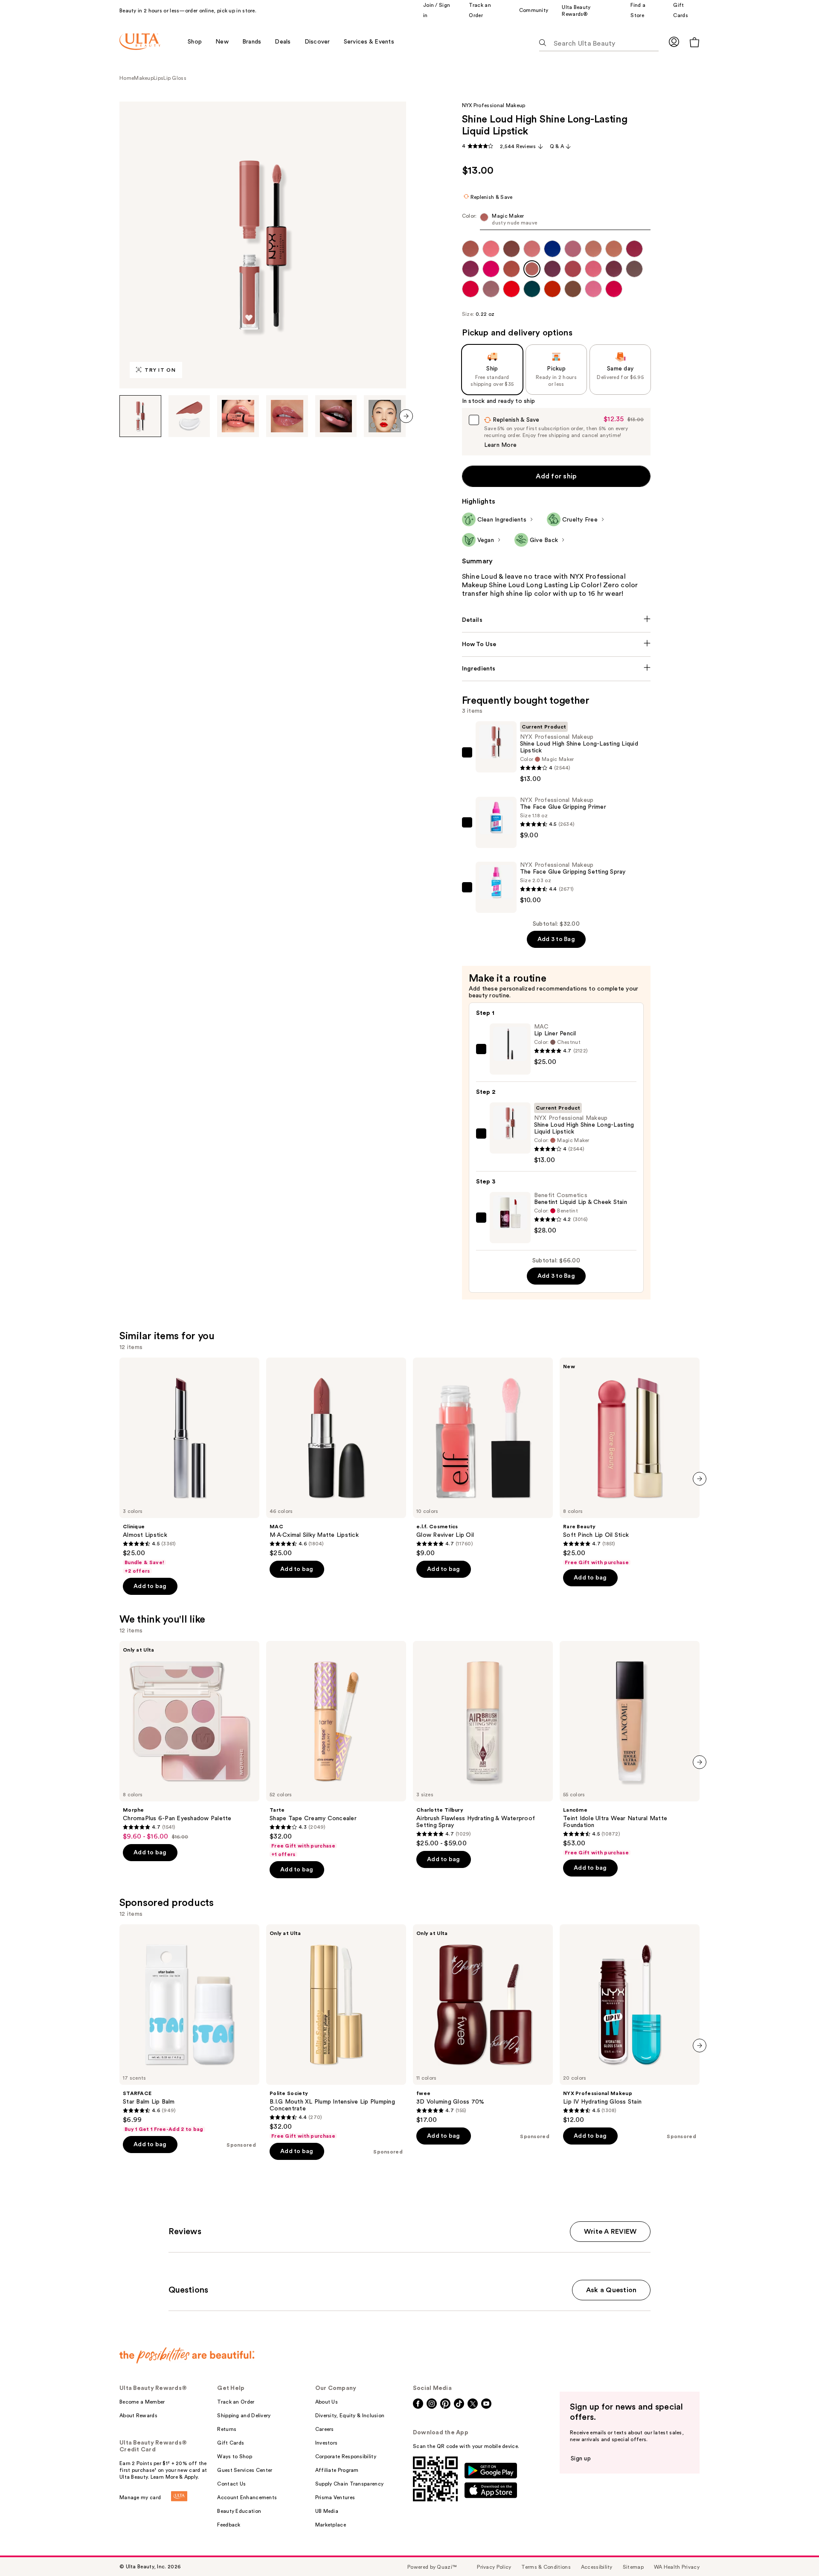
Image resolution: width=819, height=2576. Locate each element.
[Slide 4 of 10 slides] (287, 416)
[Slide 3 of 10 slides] (238, 416)
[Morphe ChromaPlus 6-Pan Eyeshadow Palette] (189, 1741)
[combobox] (556, 221)
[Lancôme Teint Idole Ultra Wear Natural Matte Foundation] (630, 1748)
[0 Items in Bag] (694, 42)
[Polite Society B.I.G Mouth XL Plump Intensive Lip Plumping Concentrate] (336, 2032)
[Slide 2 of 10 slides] (189, 416)
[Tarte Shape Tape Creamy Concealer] (336, 1749)
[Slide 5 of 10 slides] (336, 416)
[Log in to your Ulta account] (674, 42)
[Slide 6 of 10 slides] (385, 416)
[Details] (556, 620)
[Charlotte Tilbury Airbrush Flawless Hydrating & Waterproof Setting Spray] (483, 1744)
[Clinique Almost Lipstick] (189, 1466)
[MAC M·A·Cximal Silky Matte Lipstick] (336, 1457)
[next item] (406, 416)
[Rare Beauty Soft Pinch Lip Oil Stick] (630, 1462)
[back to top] (793, 2550)
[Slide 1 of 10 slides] (140, 416)
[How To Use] (556, 644)
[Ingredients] (556, 669)
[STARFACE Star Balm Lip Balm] (189, 2028)
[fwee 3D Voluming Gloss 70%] (483, 2024)
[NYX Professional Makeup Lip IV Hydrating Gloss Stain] (630, 2024)
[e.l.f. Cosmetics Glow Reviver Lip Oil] (483, 1457)
